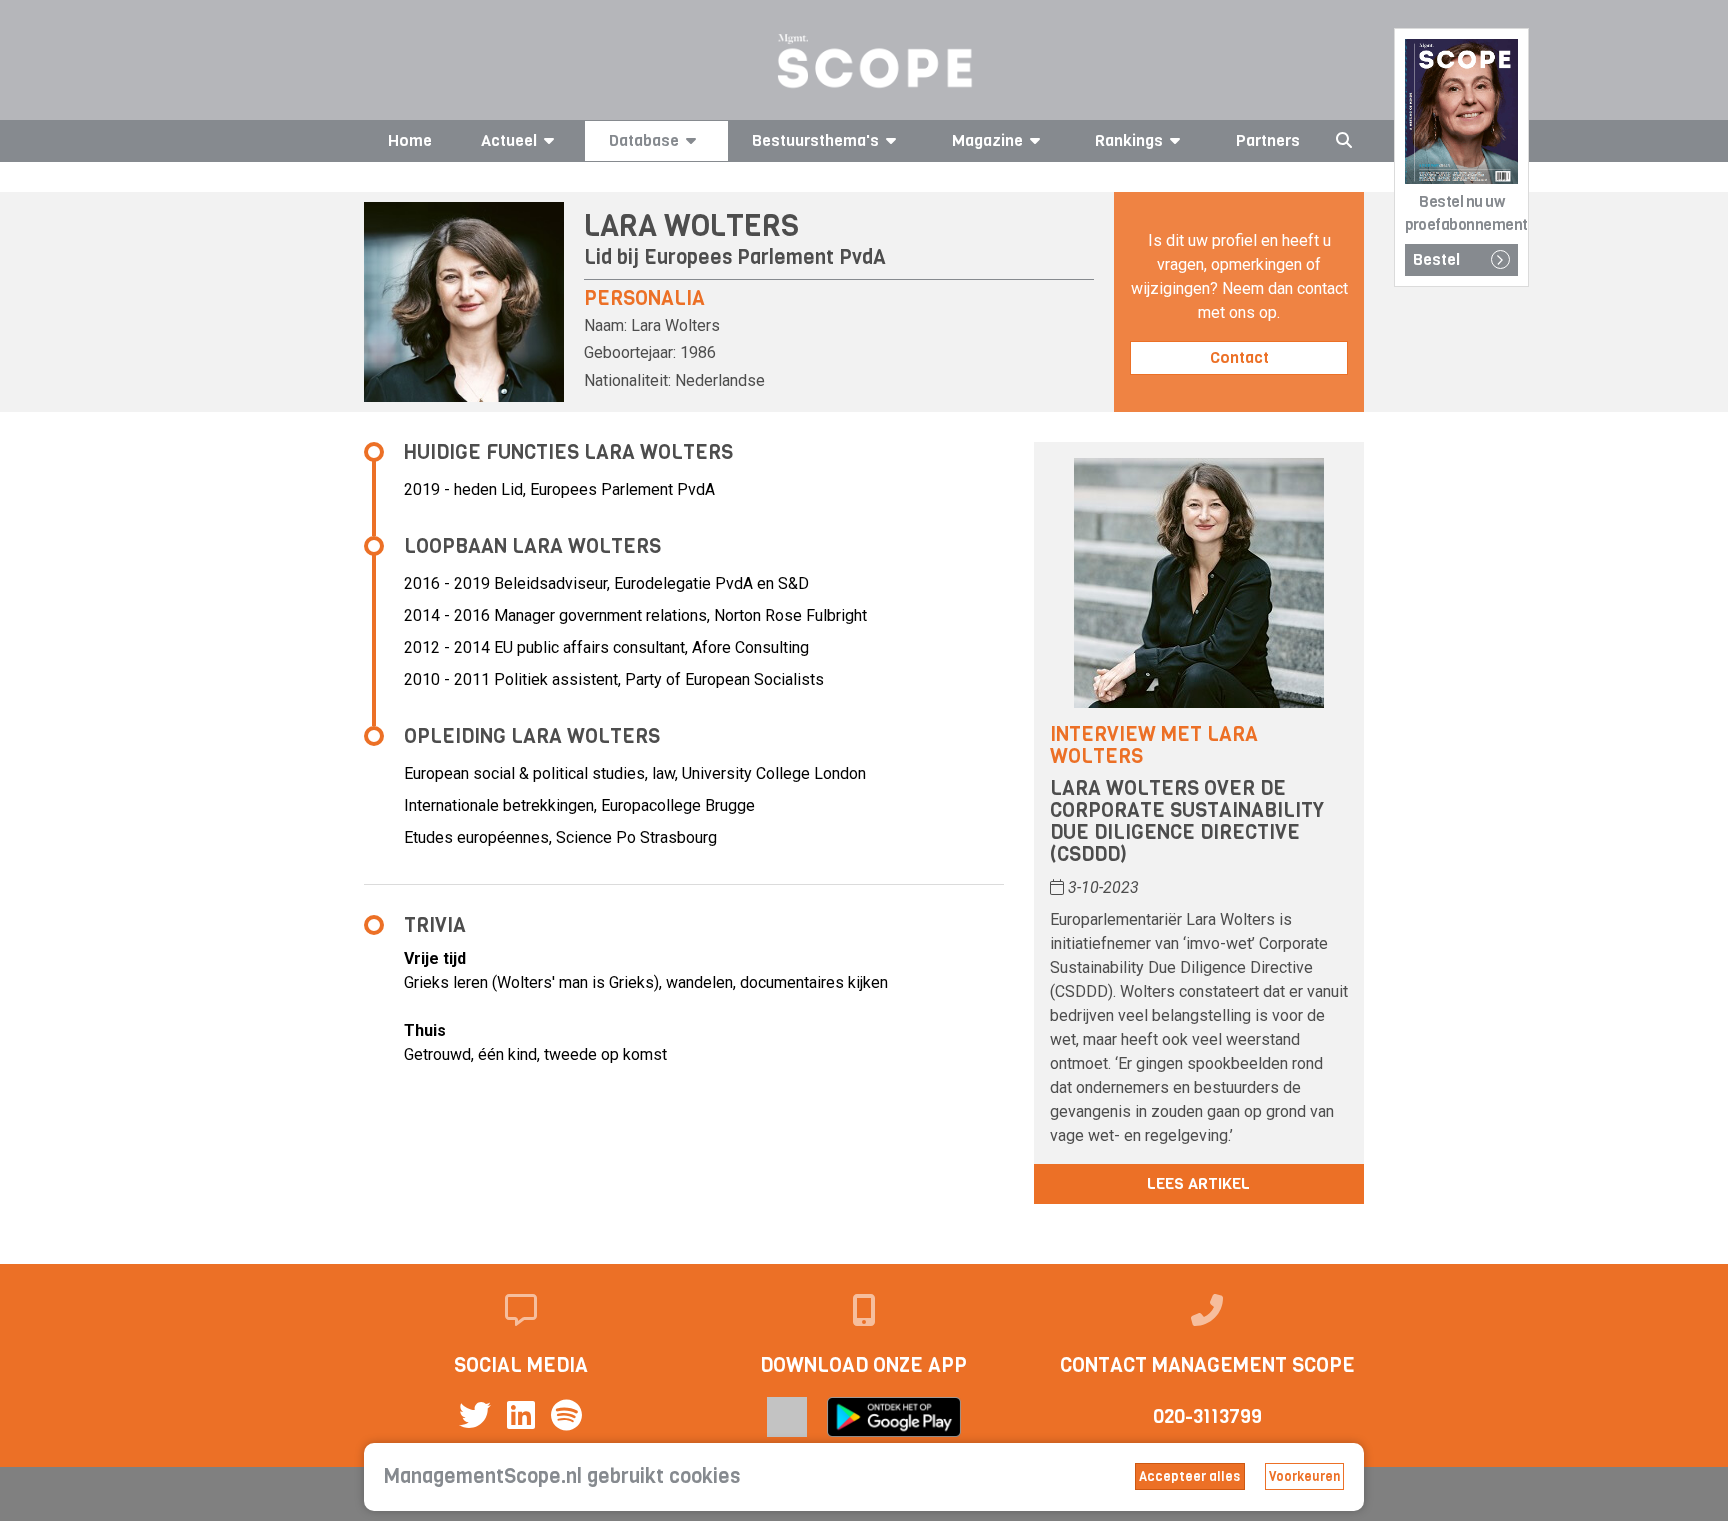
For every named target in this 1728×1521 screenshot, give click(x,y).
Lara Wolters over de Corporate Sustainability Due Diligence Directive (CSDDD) (1187, 821)
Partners (1268, 140)
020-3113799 (1207, 1416)
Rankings (1129, 140)
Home (410, 140)
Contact (1239, 357)
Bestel (1436, 259)
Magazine (987, 140)
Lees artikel (1198, 1183)
